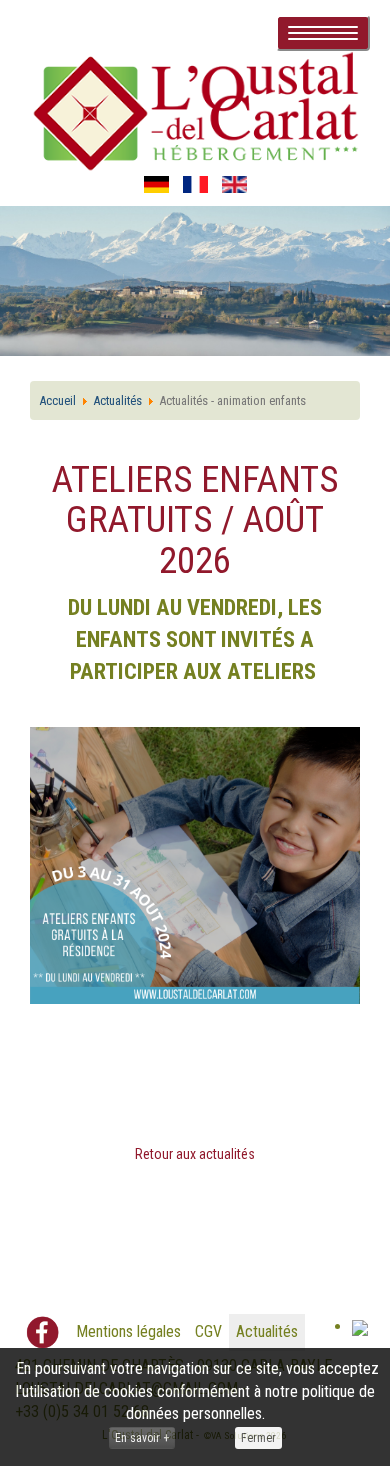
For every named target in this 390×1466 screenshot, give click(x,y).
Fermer (258, 1438)
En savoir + (142, 1438)
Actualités (267, 1331)
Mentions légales (128, 1331)
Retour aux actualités (195, 1154)
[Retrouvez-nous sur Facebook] (42, 1332)
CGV (208, 1331)
